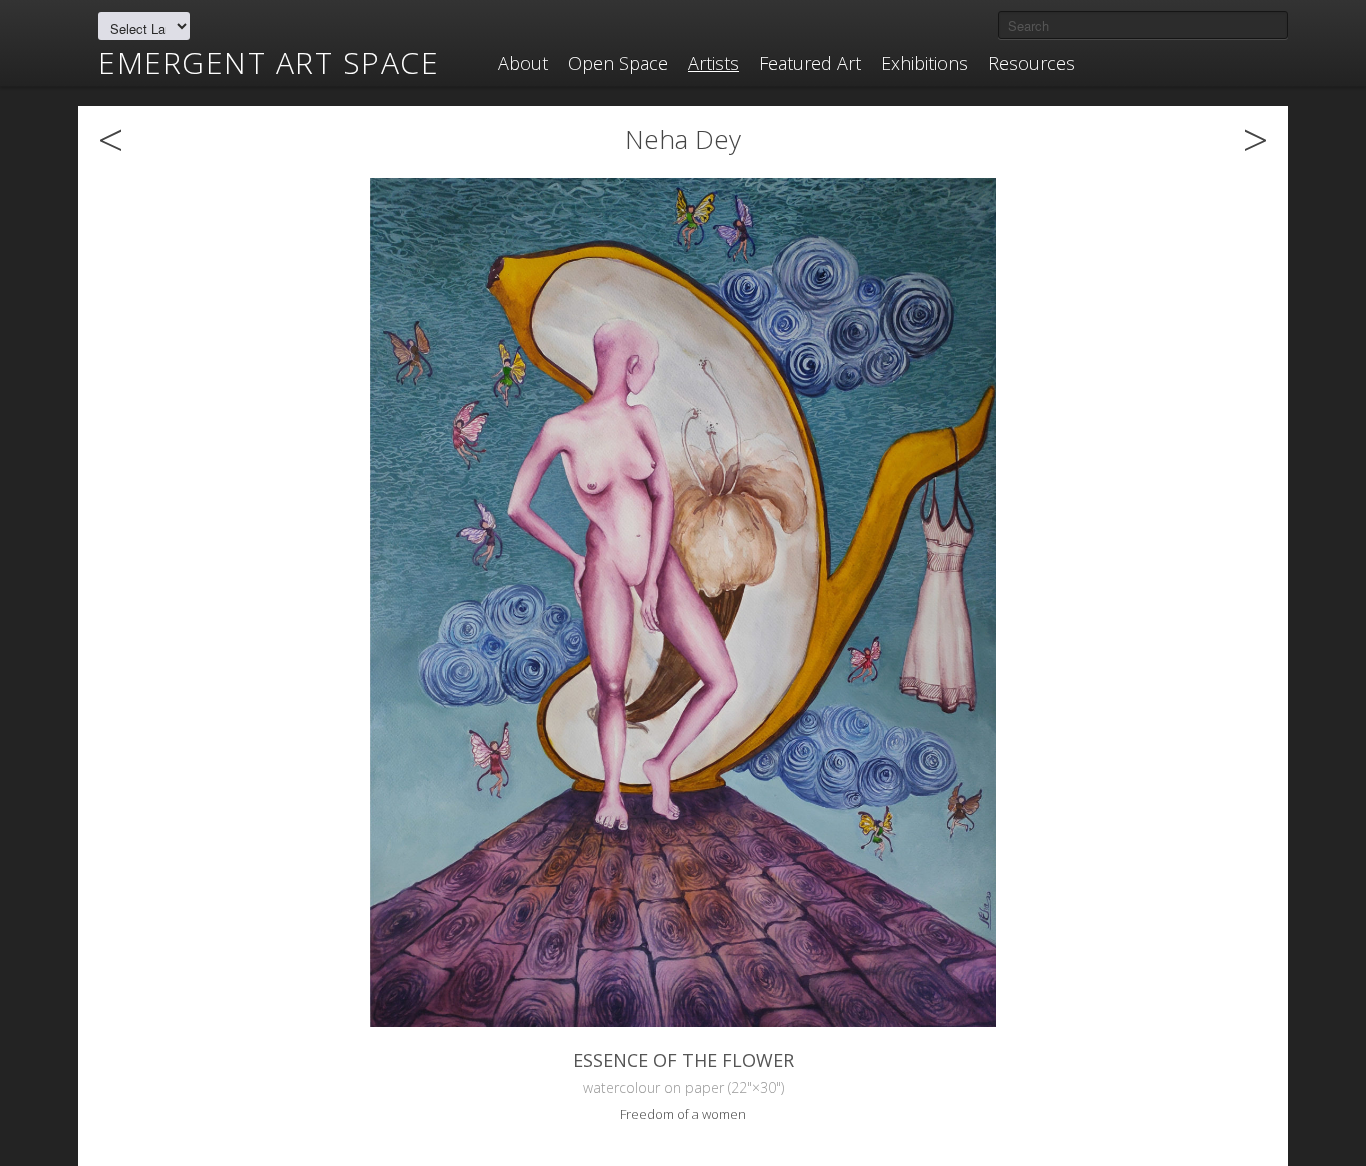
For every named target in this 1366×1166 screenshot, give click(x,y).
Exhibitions (924, 63)
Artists (713, 63)
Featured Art (810, 63)
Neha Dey (683, 139)
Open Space (618, 63)
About (523, 63)
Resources (1031, 63)
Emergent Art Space (268, 63)
